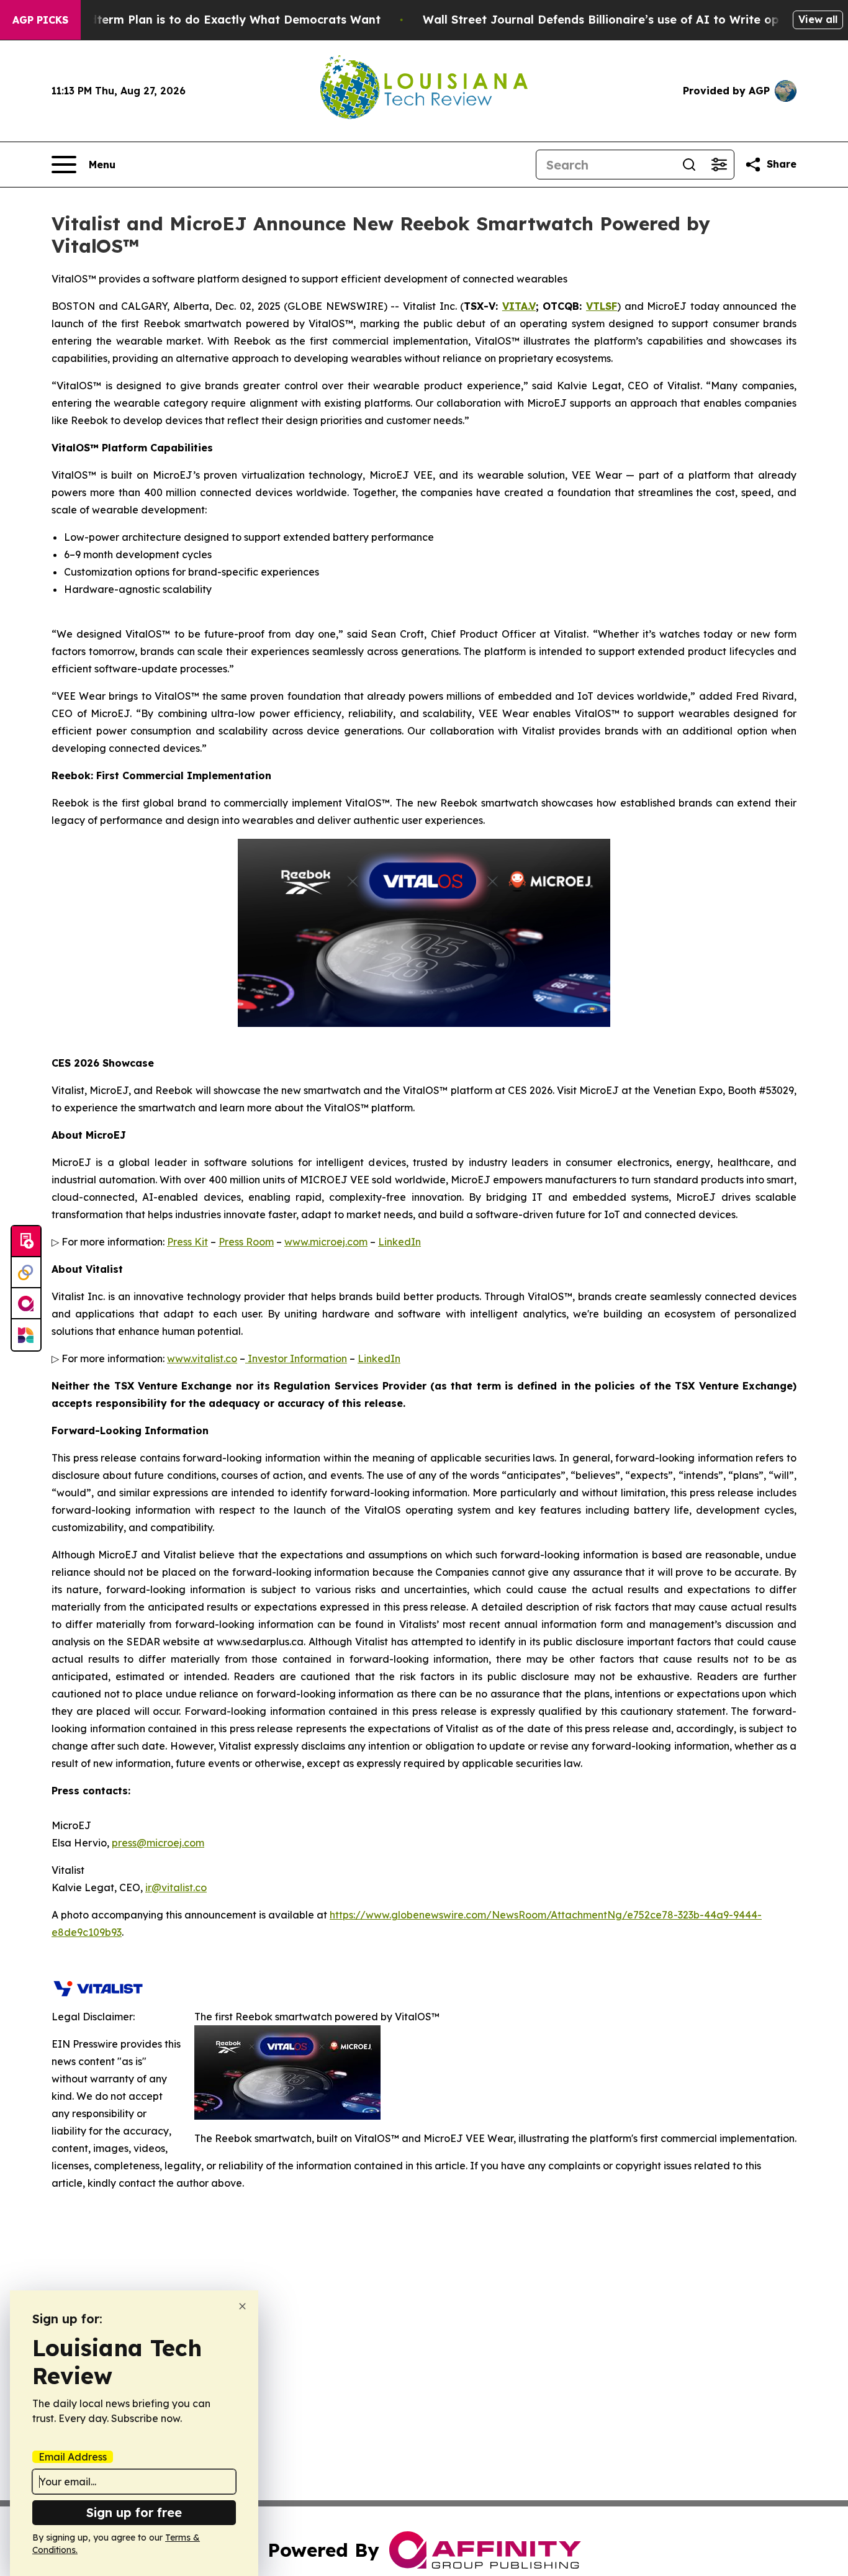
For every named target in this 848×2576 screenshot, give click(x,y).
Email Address (73, 2457)
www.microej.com (326, 1242)
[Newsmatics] (26, 1335)
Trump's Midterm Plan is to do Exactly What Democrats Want (204, 20)
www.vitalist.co (202, 1358)
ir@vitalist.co (176, 1887)
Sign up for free (134, 2512)
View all (818, 19)
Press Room (246, 1242)
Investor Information (296, 1358)
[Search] (689, 165)
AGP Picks (40, 20)
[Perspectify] (26, 1273)
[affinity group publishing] (26, 1304)
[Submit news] (26, 1242)
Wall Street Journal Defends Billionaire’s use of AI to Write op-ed (611, 20)
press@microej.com (158, 1843)
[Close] (242, 2306)
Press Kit (187, 1242)
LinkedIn (399, 1242)
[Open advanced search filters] (719, 165)
